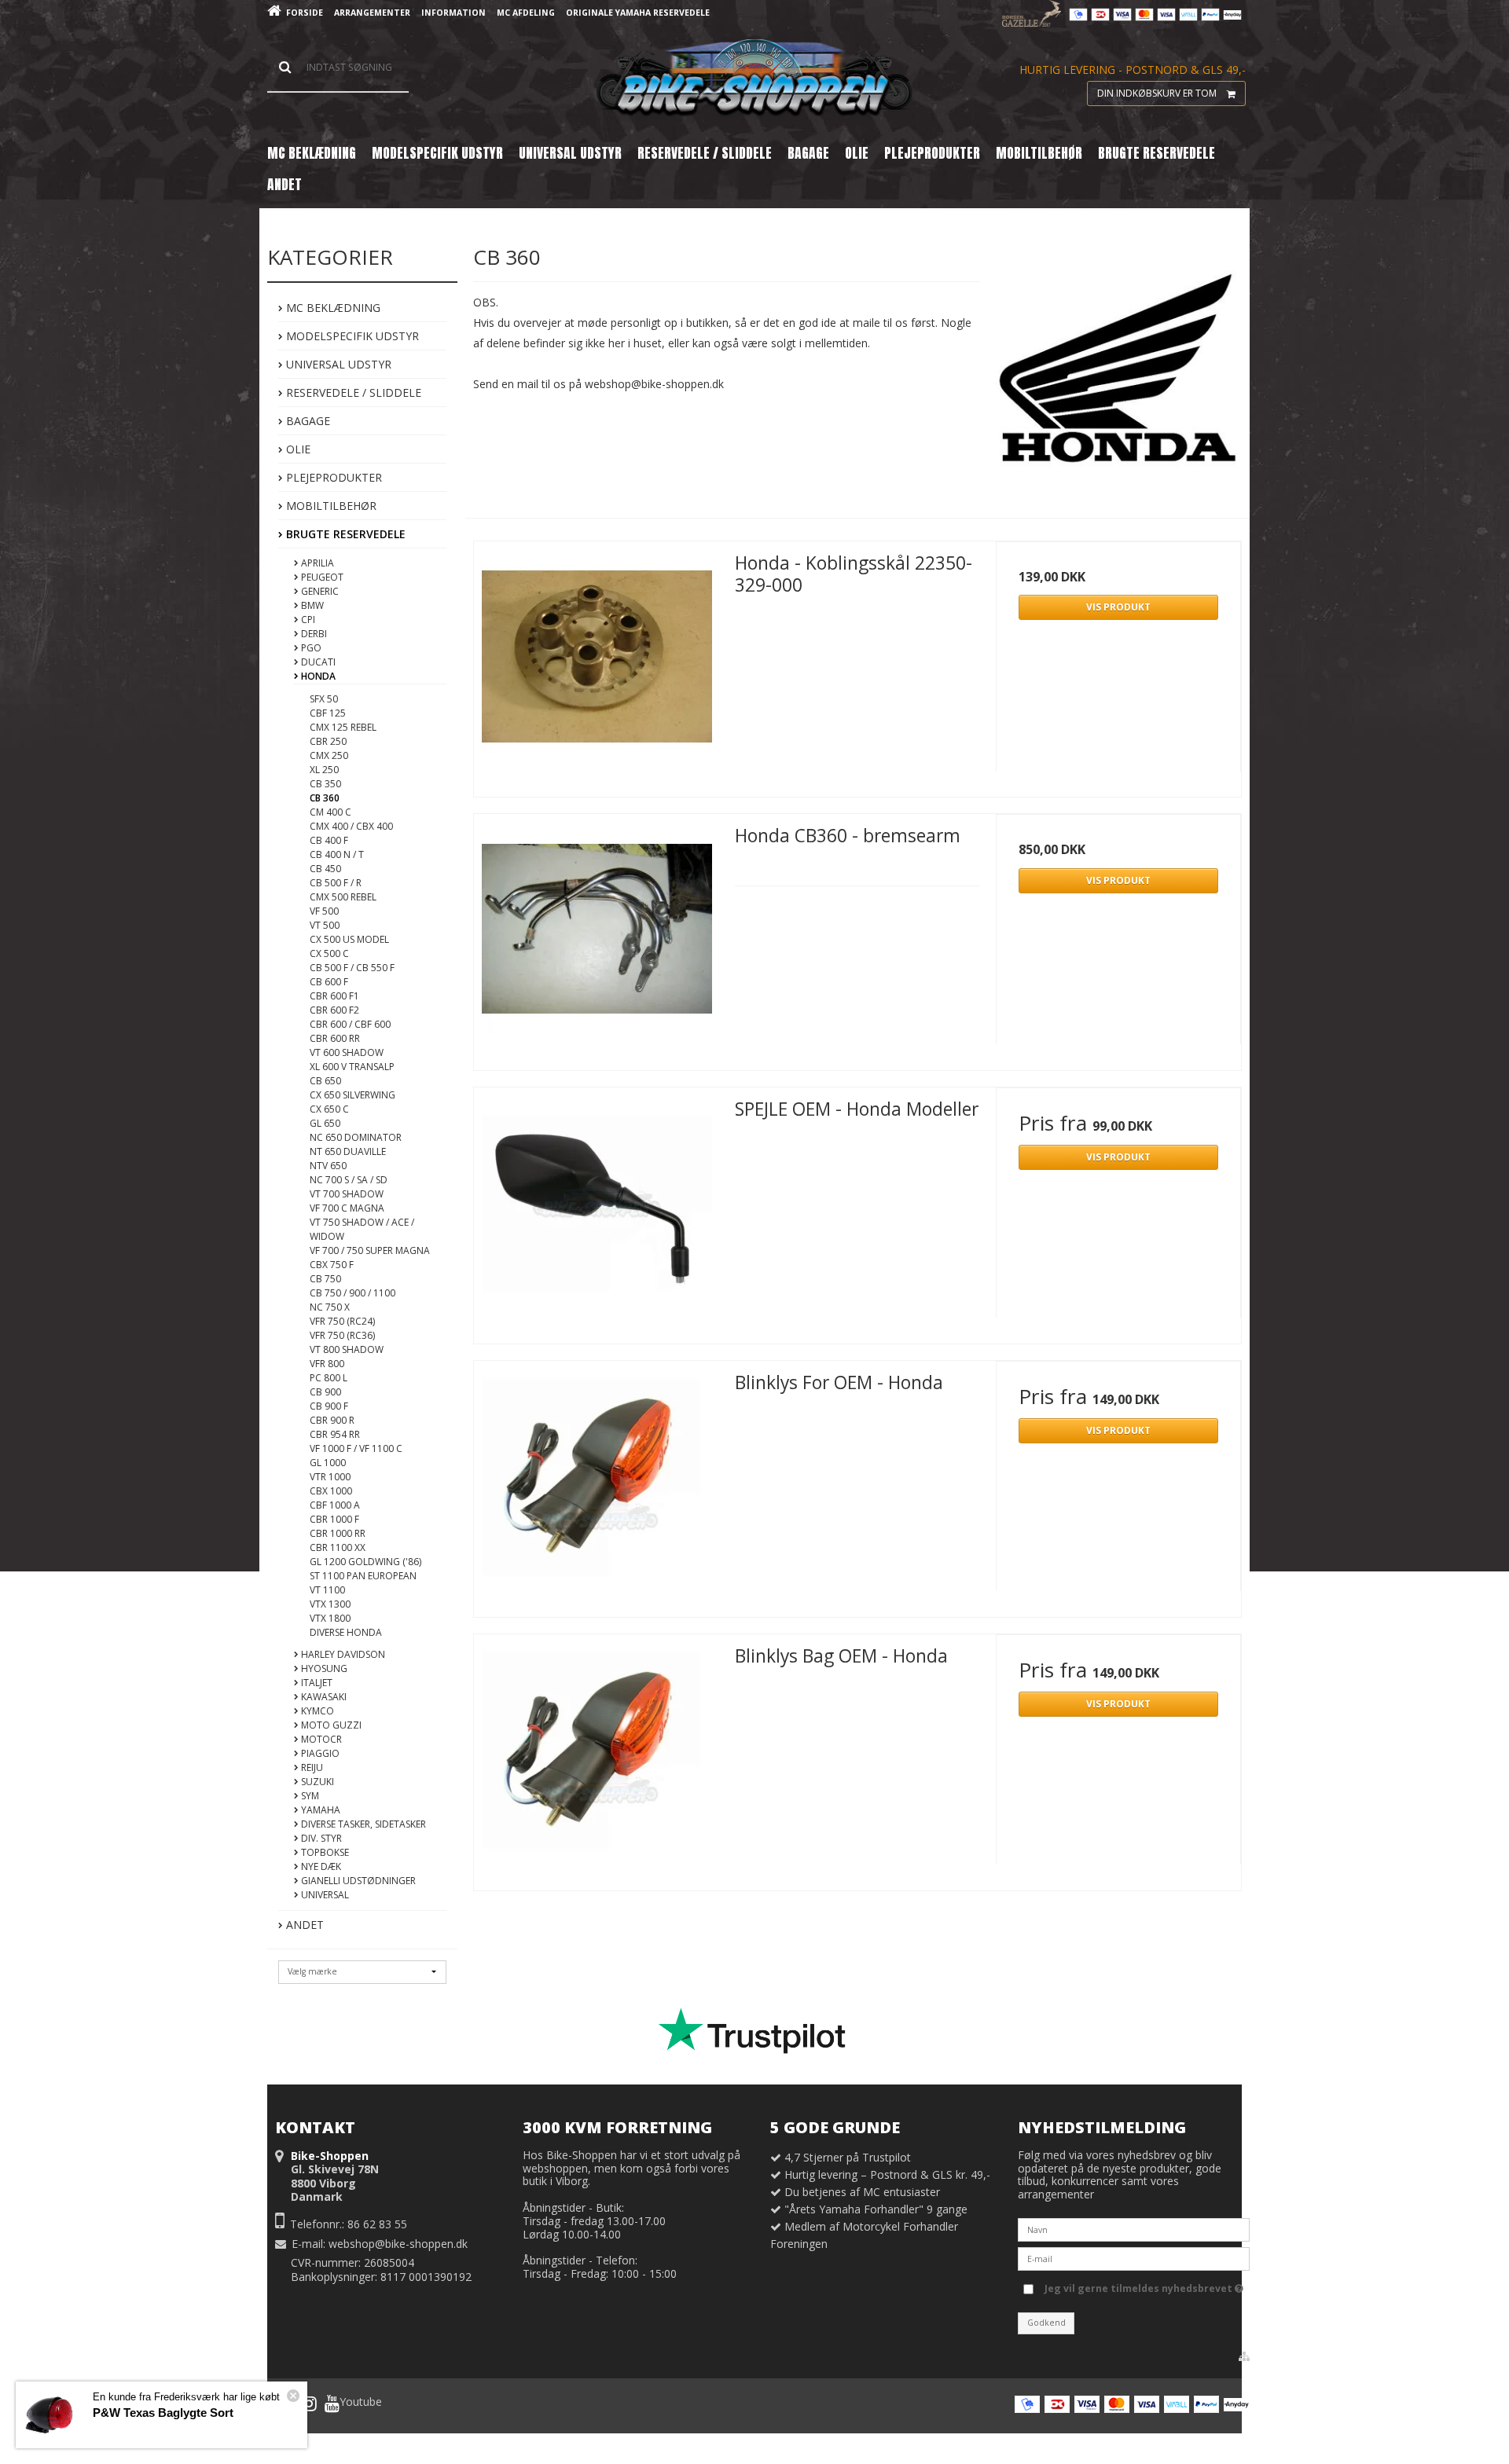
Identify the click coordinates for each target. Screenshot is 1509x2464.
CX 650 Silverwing (352, 1095)
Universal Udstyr (337, 364)
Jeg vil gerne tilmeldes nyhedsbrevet (1140, 2286)
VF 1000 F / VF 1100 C (356, 1448)
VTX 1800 (330, 1618)
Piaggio (319, 1753)
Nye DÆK (320, 1866)
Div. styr (320, 1838)
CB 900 (325, 1392)
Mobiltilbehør (330, 506)
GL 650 (325, 1123)
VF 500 (324, 911)
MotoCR (320, 1739)
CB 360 (325, 798)
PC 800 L (329, 1378)
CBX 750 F (332, 1265)
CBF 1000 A (335, 1505)
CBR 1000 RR (338, 1533)
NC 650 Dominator (356, 1137)
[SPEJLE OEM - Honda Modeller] (597, 1210)
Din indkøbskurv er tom (1157, 93)
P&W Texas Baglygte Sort (163, 2413)
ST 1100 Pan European (363, 1576)
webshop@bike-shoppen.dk (398, 2244)
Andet (303, 1925)
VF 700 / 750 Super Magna (370, 1250)
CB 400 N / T (337, 854)
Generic (319, 591)
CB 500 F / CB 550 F (352, 968)
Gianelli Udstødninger (357, 1881)
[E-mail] (1134, 2258)
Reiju (311, 1767)
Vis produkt (1118, 607)
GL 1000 (328, 1463)
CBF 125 (328, 713)
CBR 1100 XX (338, 1547)
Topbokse (324, 1852)
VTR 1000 (330, 1477)
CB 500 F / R (336, 883)
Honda (317, 676)
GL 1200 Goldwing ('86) (365, 1562)
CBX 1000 (331, 1491)
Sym (309, 1796)
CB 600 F (329, 982)
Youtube (361, 2402)
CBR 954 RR (335, 1434)
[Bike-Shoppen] (754, 79)
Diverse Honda (346, 1632)
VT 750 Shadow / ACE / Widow (362, 1229)
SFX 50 (324, 699)
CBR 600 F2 (334, 1010)
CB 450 (325, 869)
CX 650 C (329, 1109)
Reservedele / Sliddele (352, 392)
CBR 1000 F (334, 1519)
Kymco (316, 1711)
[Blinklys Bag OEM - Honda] (597, 1757)
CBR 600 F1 (334, 996)
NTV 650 (328, 1166)
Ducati (317, 662)
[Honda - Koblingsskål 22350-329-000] (597, 664)
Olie (297, 449)
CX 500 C (329, 953)
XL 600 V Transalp (352, 1067)
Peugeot (321, 577)
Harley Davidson (342, 1654)
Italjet (316, 1683)
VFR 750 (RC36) (342, 1335)
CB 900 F (329, 1406)
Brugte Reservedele (344, 534)
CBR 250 (328, 741)
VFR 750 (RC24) (342, 1321)
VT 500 (325, 925)
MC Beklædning (332, 308)
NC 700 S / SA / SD (349, 1180)
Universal (324, 1895)
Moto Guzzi (330, 1725)
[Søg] (338, 68)
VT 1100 (327, 1590)
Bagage (307, 421)
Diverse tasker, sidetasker (362, 1824)
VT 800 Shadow (347, 1349)
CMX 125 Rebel (343, 727)
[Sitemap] (1244, 2356)
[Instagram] (309, 2403)
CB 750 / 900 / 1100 (352, 1293)
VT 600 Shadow (347, 1052)
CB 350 (325, 784)
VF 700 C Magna (347, 1208)
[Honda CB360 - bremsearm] (597, 937)
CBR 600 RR (335, 1038)
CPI (307, 620)
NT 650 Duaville (348, 1151)
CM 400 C (330, 812)
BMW (311, 605)
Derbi (313, 634)
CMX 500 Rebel (343, 897)
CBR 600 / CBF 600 (350, 1024)
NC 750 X (330, 1307)
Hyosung (323, 1668)
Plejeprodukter (332, 477)
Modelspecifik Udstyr (351, 336)
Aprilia (316, 563)
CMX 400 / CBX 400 (351, 826)
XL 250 (324, 770)
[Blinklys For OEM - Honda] (597, 1483)
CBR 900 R (332, 1420)
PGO (310, 648)
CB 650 (325, 1081)
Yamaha (319, 1810)
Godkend (1046, 2323)
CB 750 (325, 1279)
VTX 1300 (330, 1604)
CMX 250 (329, 755)
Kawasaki (323, 1697)
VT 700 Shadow (347, 1194)
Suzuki (316, 1782)
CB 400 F (329, 840)
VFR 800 (327, 1364)
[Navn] (1134, 2229)
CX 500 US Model (349, 939)
